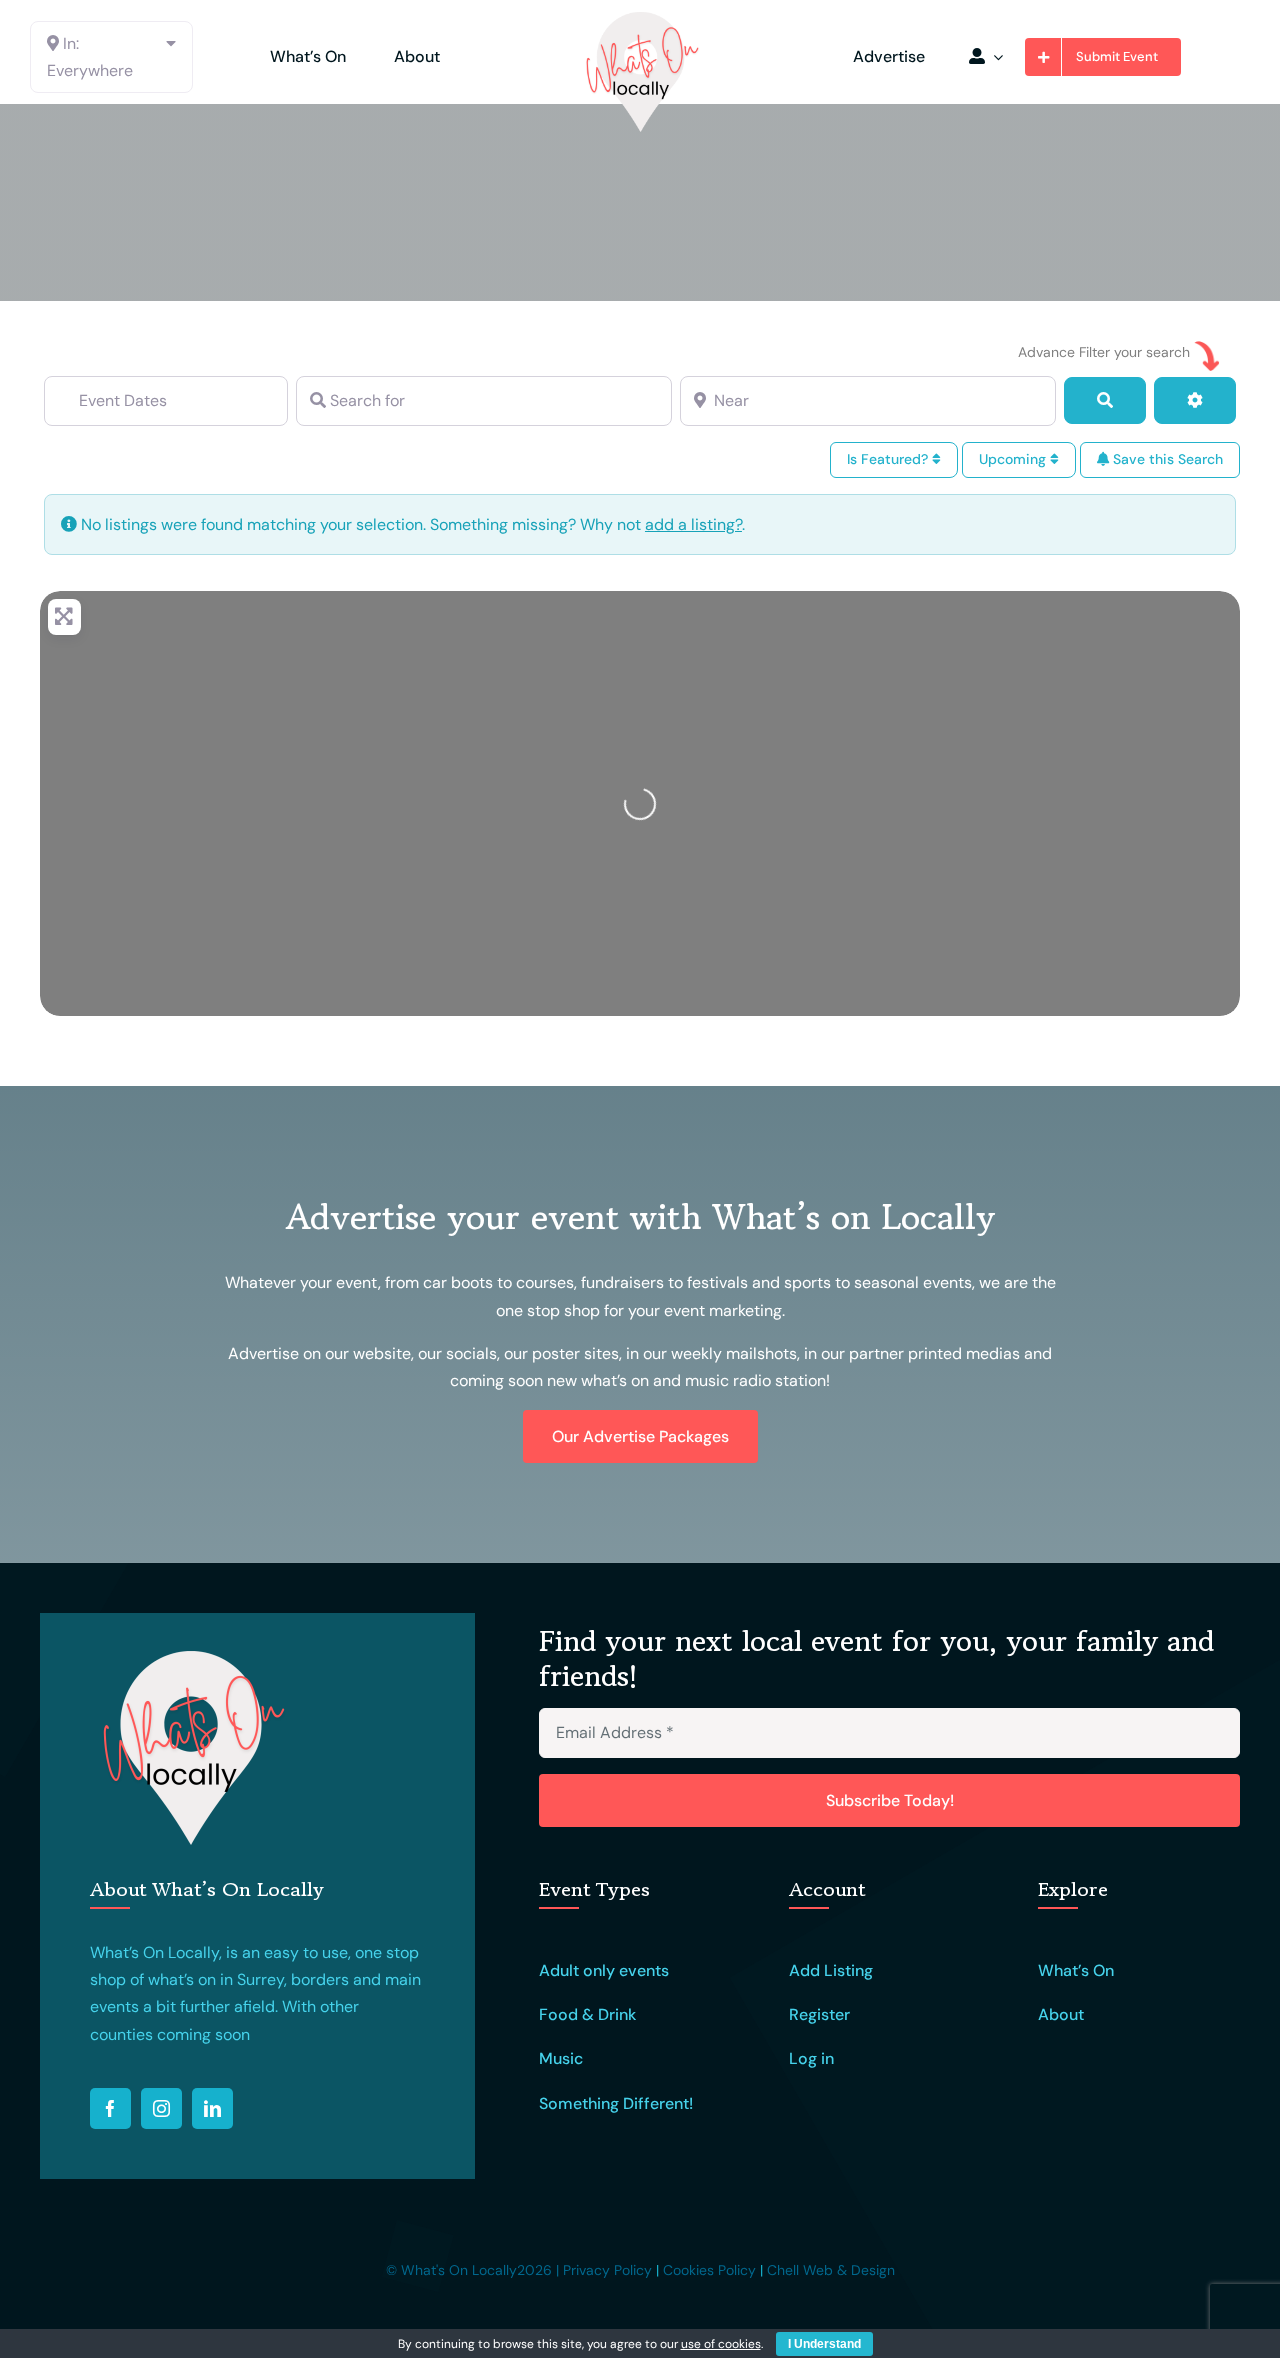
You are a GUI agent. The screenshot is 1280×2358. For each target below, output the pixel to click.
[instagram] (161, 2108)
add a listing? (693, 524)
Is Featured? (889, 459)
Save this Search (1166, 459)
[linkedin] (212, 2108)
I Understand (824, 2344)
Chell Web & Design (831, 2270)
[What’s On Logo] (640, 17)
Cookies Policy (709, 2270)
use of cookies (721, 2344)
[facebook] (110, 2108)
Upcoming (1014, 459)
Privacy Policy (607, 2270)
